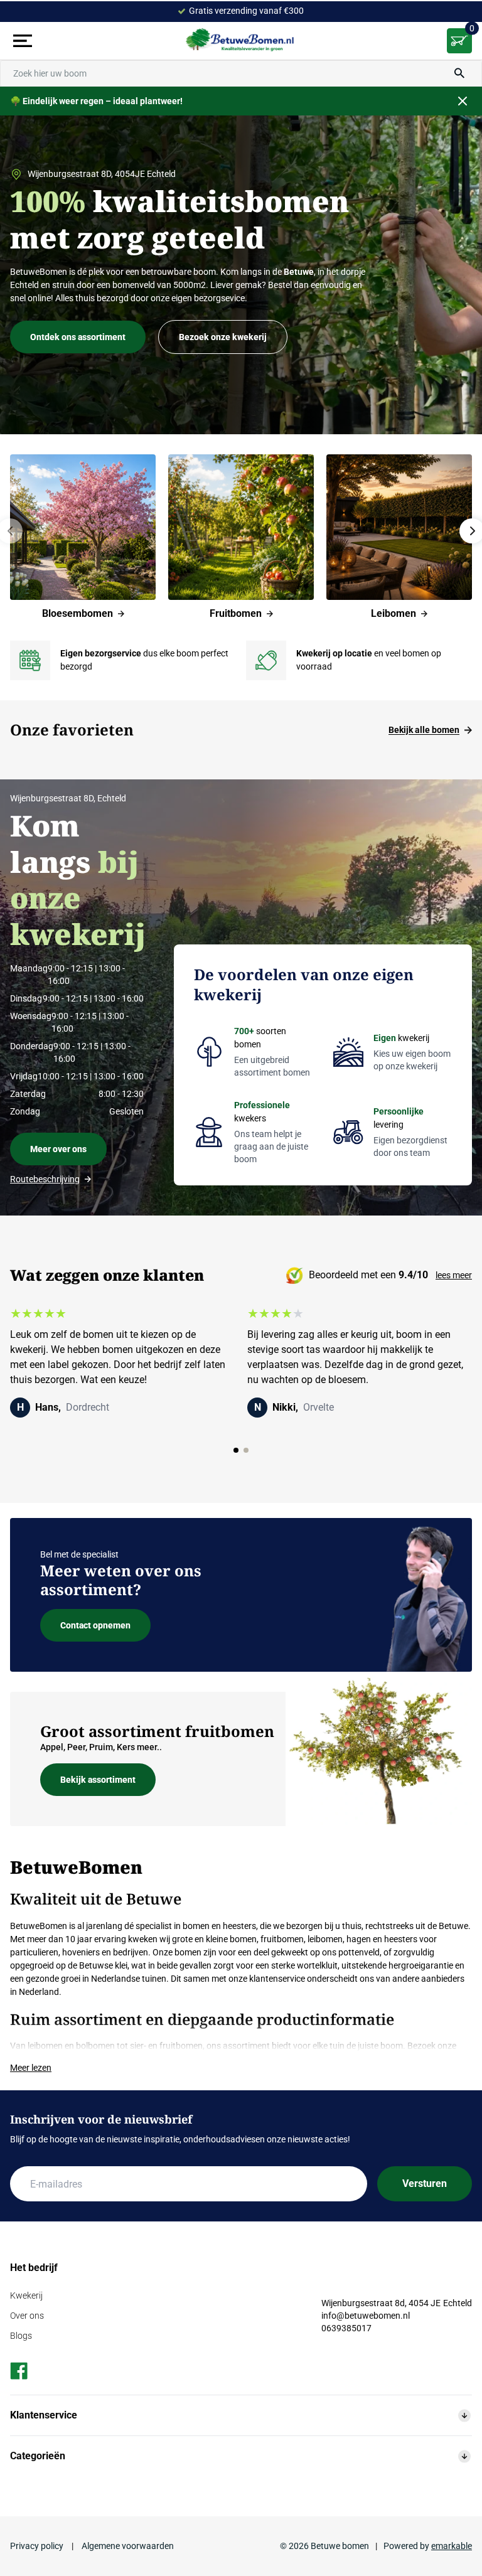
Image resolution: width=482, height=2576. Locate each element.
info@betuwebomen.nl (366, 2316)
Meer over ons (58, 1149)
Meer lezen (31, 2068)
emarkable (452, 2546)
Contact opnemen (95, 1625)
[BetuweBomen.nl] (241, 41)
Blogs (21, 2336)
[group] (83, 537)
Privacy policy (38, 2546)
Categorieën (38, 2456)
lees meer (454, 1275)
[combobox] (241, 73)
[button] (236, 1450)
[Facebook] (19, 2371)
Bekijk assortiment (98, 1780)
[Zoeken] (459, 73)
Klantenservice (44, 2415)
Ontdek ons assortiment (78, 337)
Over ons (27, 2316)
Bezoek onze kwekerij (223, 337)
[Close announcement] (463, 101)
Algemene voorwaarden (127, 2546)
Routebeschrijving (45, 1179)
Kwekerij (26, 2295)
